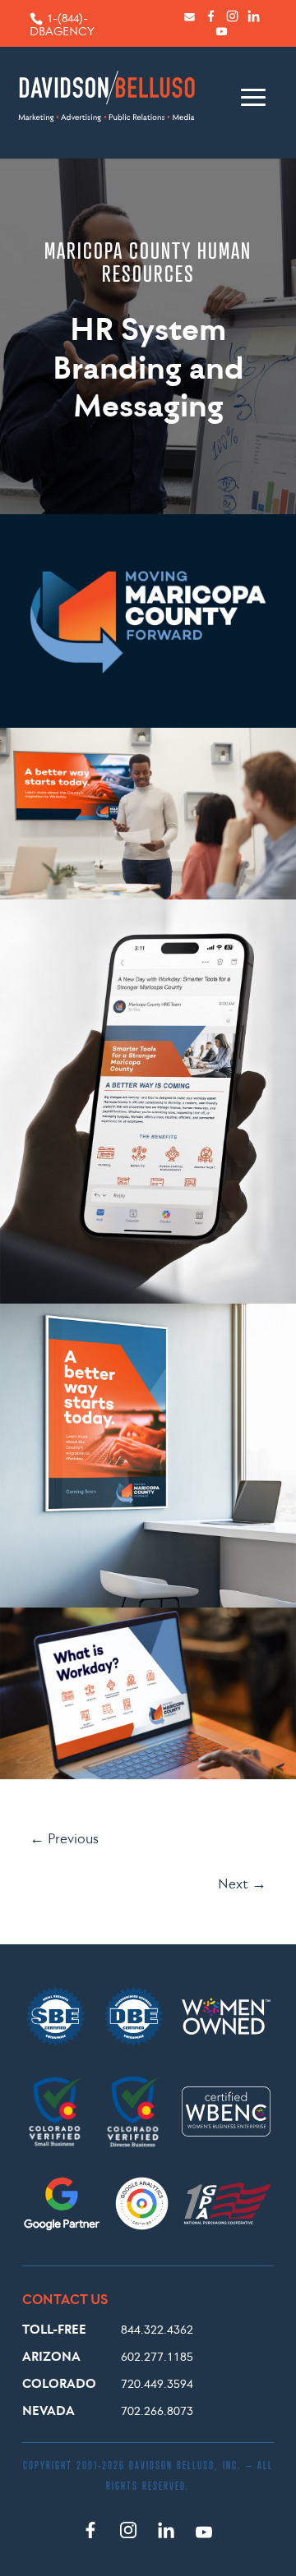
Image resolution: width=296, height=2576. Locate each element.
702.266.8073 (157, 2410)
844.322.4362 (157, 2329)
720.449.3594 (157, 2383)
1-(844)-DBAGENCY (62, 25)
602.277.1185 (157, 2356)
